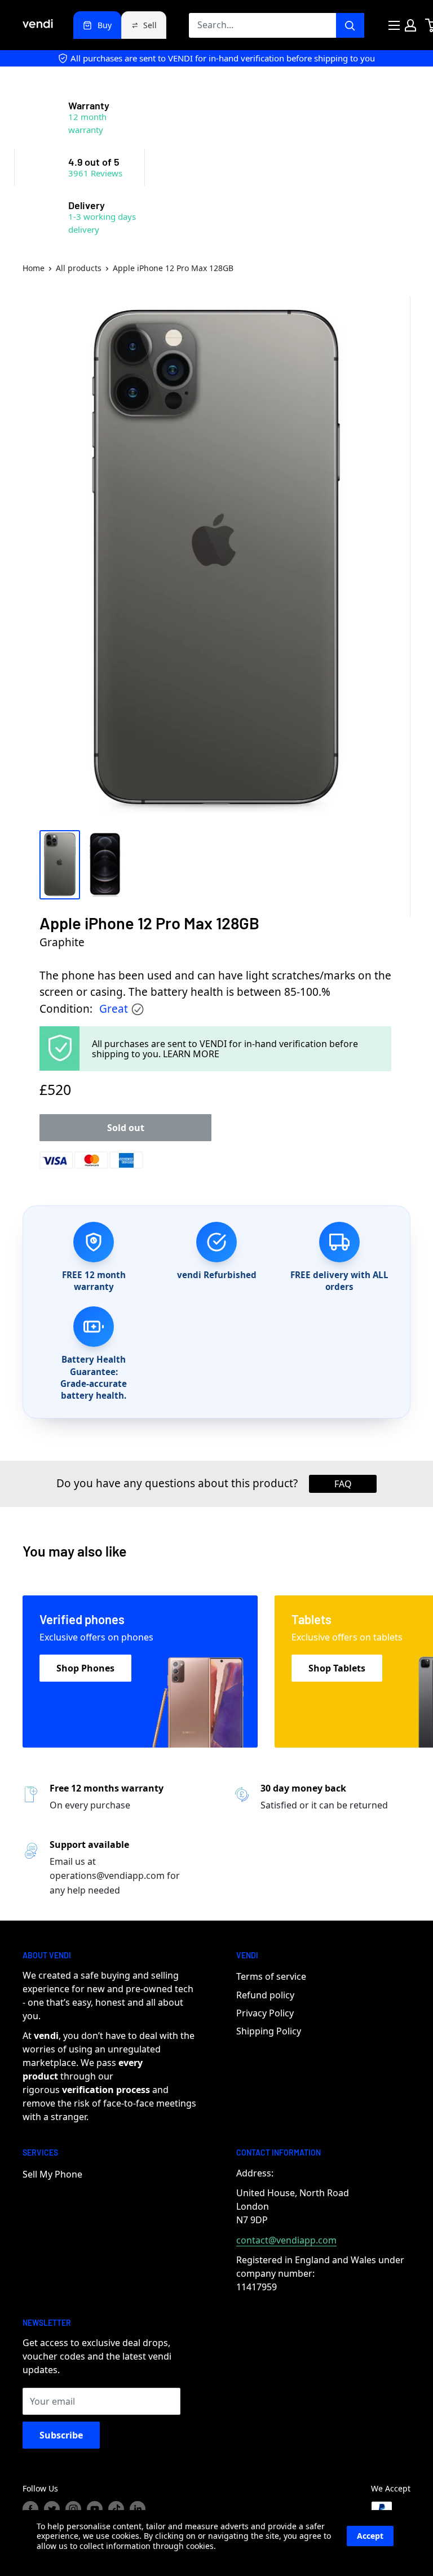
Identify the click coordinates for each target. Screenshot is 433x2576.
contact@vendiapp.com (286, 2240)
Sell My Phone (52, 2174)
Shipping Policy (269, 2031)
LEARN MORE (191, 1054)
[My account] (410, 25)
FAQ (343, 1484)
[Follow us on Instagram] (73, 2509)
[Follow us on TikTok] (116, 2509)
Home (34, 268)
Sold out (126, 1128)
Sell (150, 25)
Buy (105, 25)
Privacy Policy (265, 2013)
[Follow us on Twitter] (52, 2509)
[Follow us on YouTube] (95, 2509)
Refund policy (265, 1995)
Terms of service (271, 1976)
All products (79, 268)
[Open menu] (394, 25)
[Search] (350, 25)
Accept (370, 2536)
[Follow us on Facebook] (30, 2509)
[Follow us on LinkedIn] (138, 2509)
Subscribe (61, 2435)
